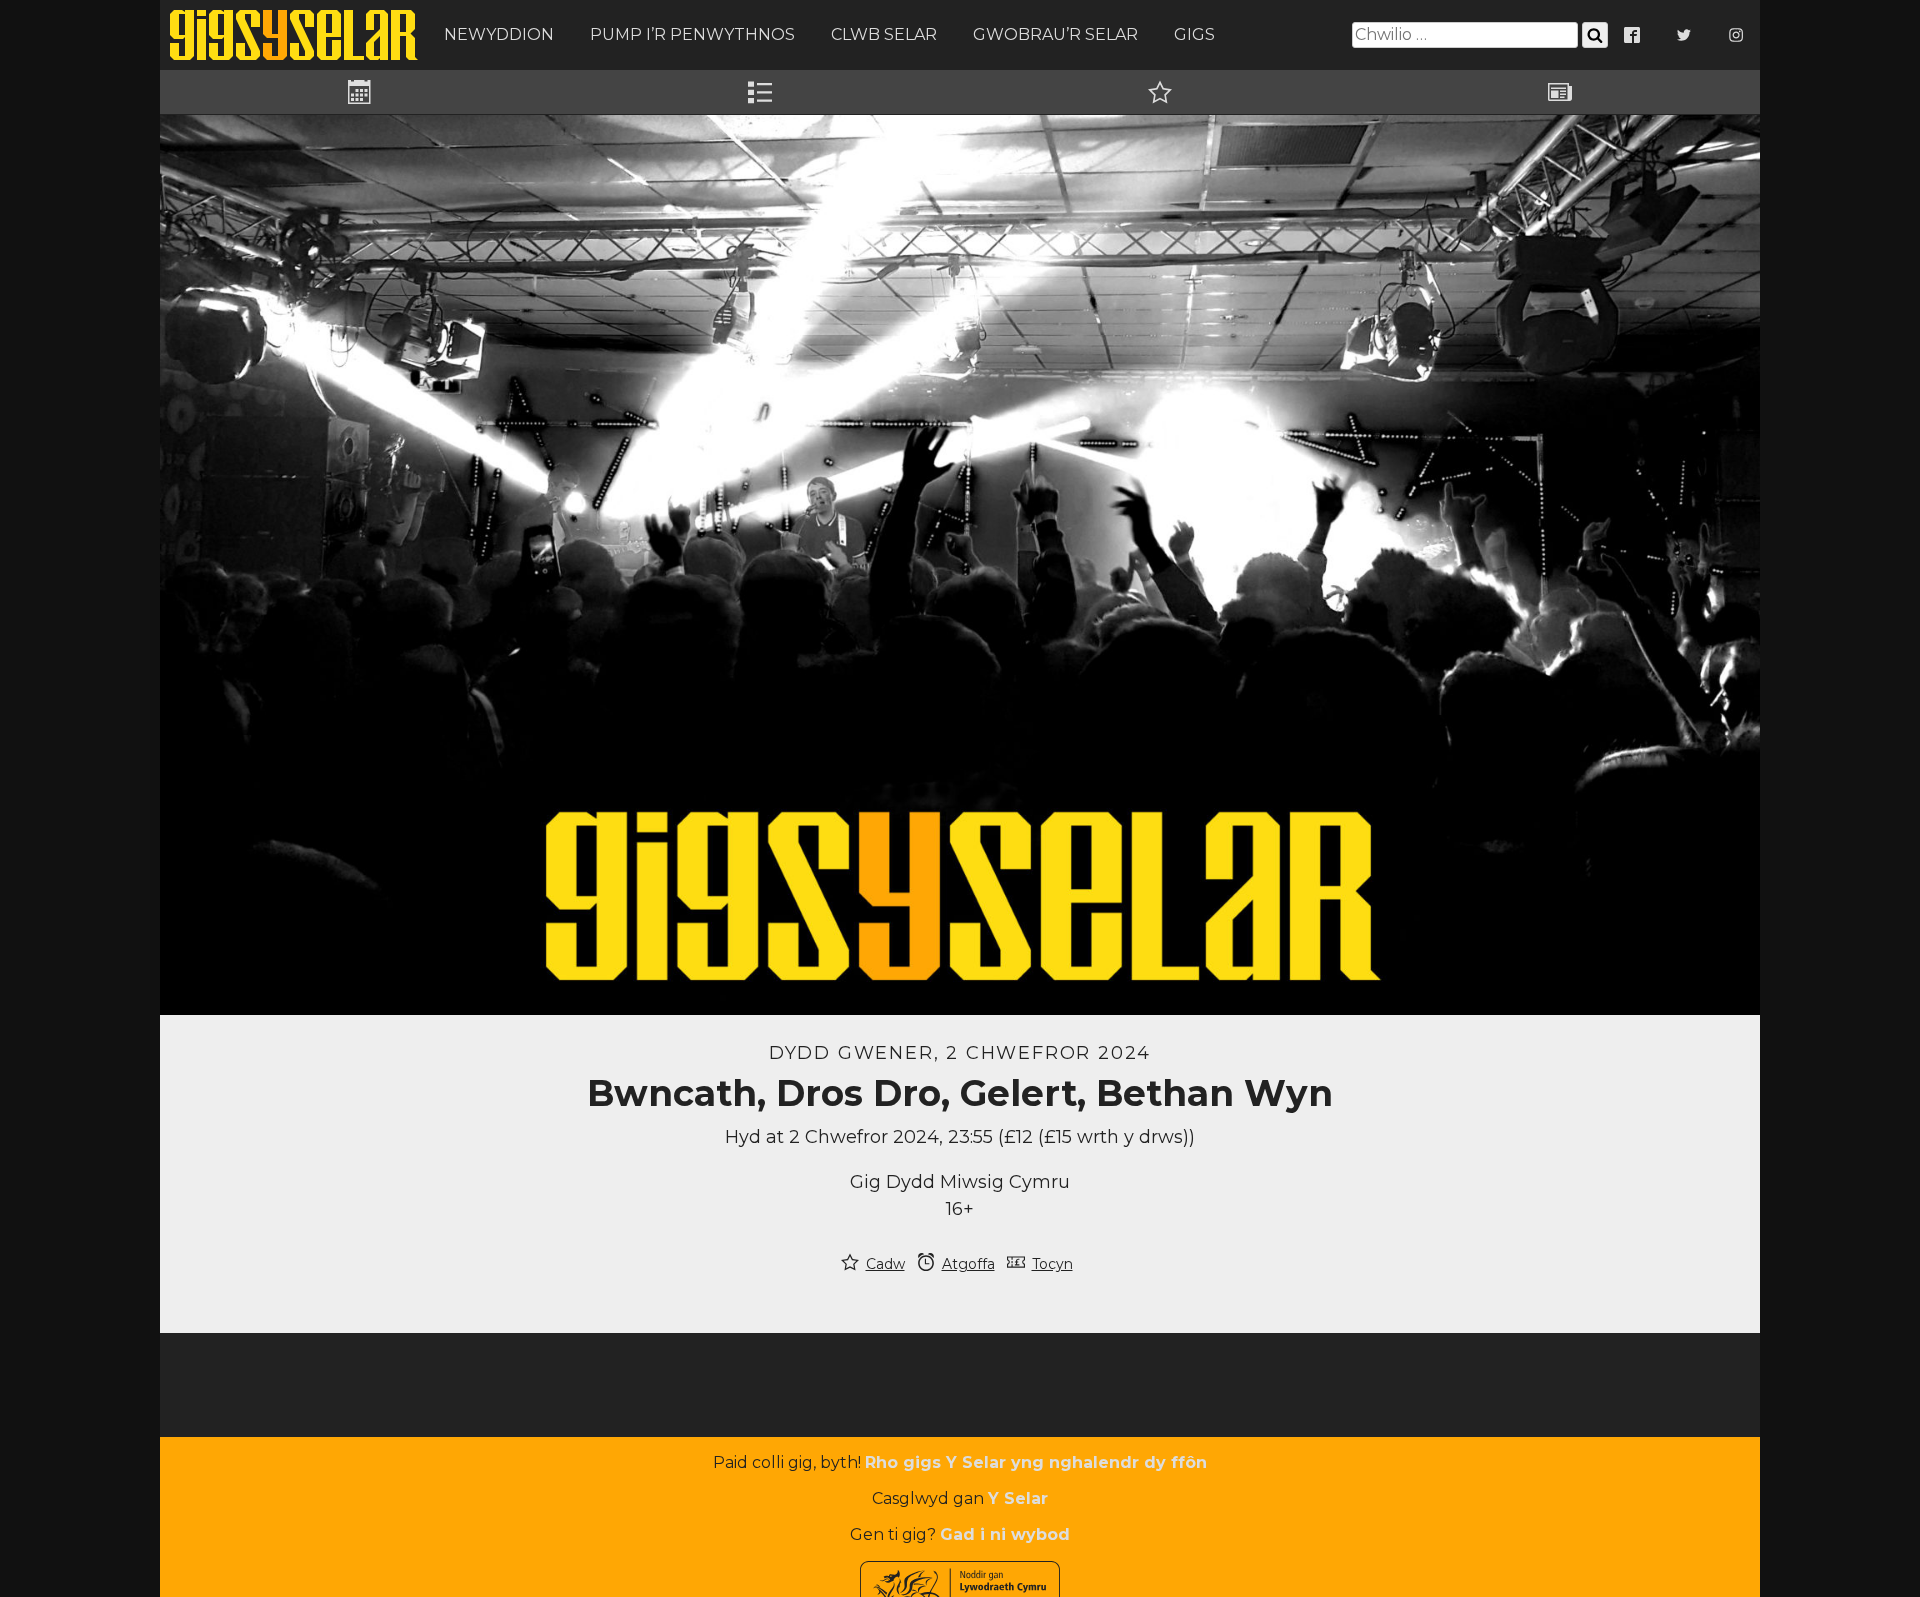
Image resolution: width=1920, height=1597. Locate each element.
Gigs (1194, 34)
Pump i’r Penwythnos (692, 34)
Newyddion (499, 34)
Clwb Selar (884, 34)
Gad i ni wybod (1005, 1534)
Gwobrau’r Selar (1055, 34)
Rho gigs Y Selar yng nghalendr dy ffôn (1036, 1462)
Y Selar (1018, 1498)
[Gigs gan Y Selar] (294, 35)
